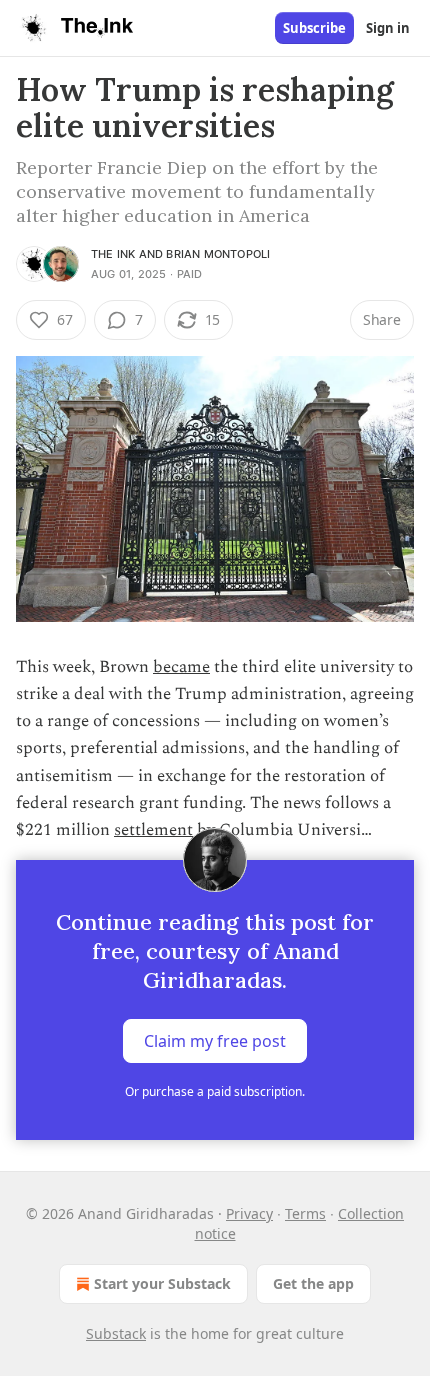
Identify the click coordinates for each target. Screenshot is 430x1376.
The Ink (113, 254)
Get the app (313, 1283)
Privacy (249, 1213)
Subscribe (314, 28)
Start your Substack (162, 1283)
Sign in (388, 28)
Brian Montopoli (218, 254)
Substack (116, 1333)
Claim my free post (215, 1041)
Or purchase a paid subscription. (215, 1091)
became (181, 667)
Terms (305, 1213)
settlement (153, 830)
